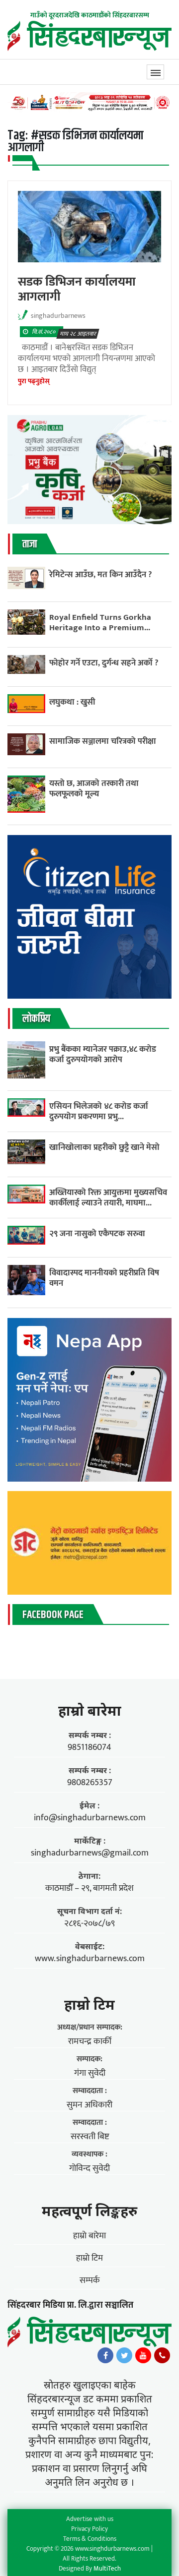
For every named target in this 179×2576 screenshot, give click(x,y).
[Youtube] (143, 2358)
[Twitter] (124, 2358)
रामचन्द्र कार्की (90, 2041)
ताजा (30, 544)
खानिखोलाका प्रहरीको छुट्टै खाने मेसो (105, 1147)
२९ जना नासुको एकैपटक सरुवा (97, 1233)
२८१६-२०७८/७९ (89, 1923)
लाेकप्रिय (36, 1019)
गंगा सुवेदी (90, 2073)
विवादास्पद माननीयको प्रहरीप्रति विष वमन (104, 1278)
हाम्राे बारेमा (90, 1710)
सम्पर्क (90, 2280)
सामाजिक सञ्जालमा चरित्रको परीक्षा (104, 741)
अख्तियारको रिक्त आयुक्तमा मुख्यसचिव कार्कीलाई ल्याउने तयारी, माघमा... (108, 1198)
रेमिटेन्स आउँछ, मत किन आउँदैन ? (101, 574)
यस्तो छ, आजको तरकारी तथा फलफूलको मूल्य (94, 788)
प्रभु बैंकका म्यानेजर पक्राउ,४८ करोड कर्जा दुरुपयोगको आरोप (103, 1054)
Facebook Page (53, 1615)
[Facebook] (105, 2358)
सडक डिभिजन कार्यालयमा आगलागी (77, 289)
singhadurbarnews (58, 316)
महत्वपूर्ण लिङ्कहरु (89, 2211)
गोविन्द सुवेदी (89, 2168)
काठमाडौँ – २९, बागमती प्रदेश (89, 1888)
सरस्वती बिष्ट (90, 2137)
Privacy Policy (89, 2529)
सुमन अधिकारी (89, 2105)
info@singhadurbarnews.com (90, 1818)
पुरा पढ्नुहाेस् (34, 381)
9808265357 (90, 1783)
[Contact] (162, 2358)
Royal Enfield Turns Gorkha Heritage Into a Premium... (100, 622)
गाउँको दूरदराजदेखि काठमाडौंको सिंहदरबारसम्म (90, 15)
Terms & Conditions (90, 2539)
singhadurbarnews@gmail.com (90, 1853)
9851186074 (89, 1747)
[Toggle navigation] (155, 72)
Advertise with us (90, 2519)
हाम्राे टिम (89, 2004)
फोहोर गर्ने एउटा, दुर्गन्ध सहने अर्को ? (104, 663)
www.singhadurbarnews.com (90, 1959)
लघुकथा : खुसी (72, 702)
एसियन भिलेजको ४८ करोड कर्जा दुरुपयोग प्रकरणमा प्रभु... (99, 1111)
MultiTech (107, 2569)
